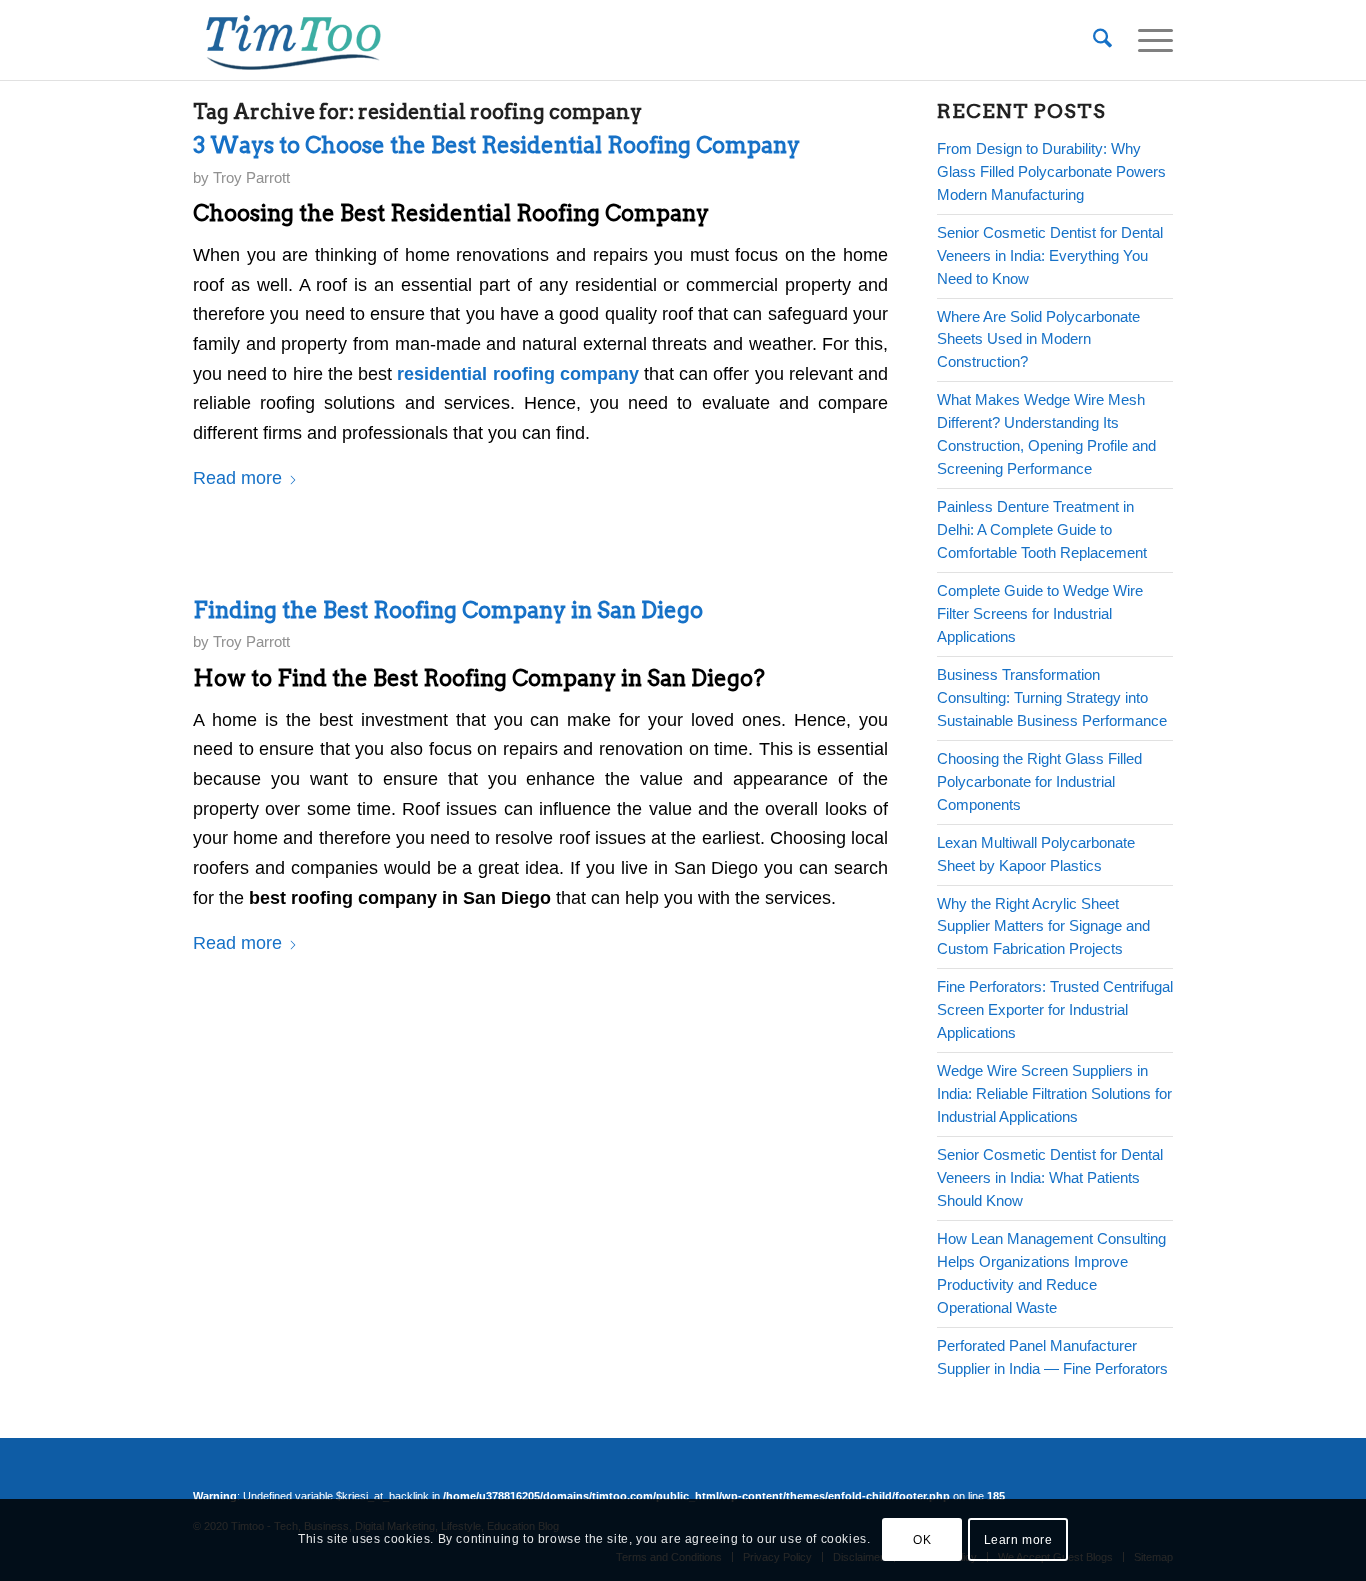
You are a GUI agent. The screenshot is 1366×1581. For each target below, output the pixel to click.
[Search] (1102, 40)
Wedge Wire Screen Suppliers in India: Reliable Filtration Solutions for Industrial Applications (1054, 1093)
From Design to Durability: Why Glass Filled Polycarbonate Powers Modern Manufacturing (1051, 171)
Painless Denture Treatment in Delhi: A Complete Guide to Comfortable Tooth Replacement (1042, 529)
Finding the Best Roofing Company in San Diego (448, 610)
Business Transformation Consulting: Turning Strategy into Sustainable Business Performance (1052, 697)
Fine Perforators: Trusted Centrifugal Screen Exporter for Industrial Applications (1055, 1009)
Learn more (1018, 1540)
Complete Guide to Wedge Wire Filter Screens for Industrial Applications (1040, 613)
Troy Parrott (251, 178)
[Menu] (1149, 40)
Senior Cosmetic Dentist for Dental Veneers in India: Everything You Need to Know (1050, 255)
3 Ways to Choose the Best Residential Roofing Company (496, 145)
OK (922, 1540)
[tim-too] (293, 40)
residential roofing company (517, 374)
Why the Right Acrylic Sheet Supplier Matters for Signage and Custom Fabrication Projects (1043, 926)
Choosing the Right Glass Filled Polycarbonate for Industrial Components (1039, 781)
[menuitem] (1102, 40)
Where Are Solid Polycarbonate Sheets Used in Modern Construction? (1038, 339)
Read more (237, 478)
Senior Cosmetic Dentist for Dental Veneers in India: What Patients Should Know (1050, 1177)
